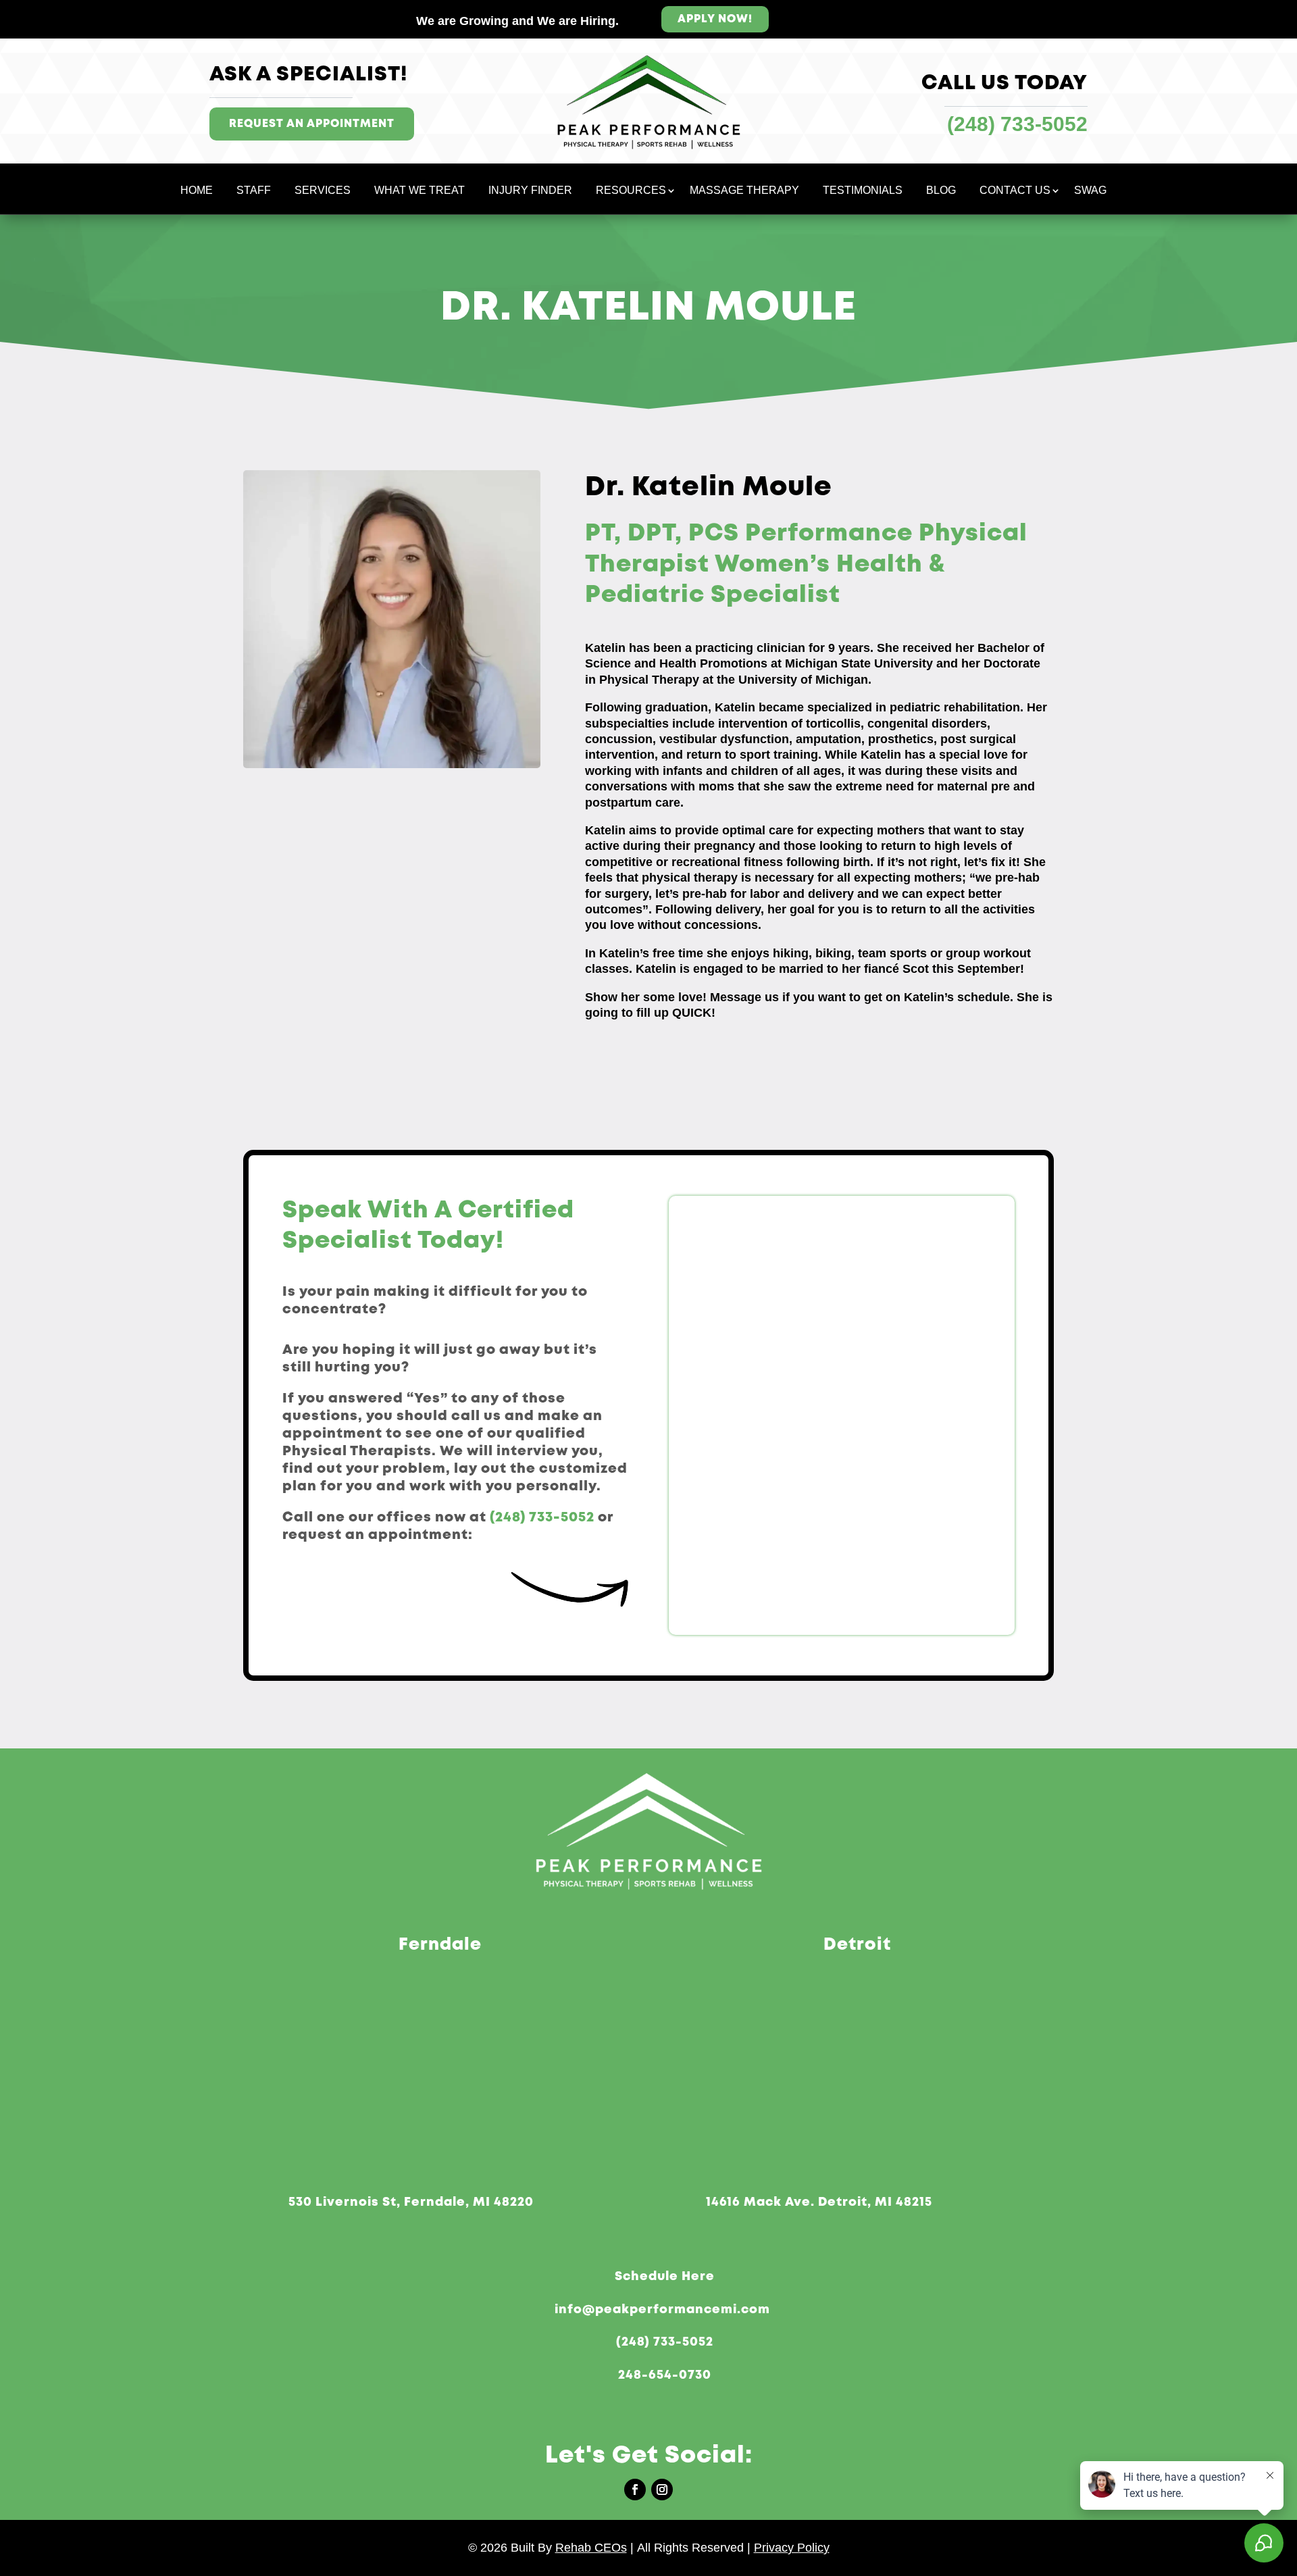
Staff (254, 191)
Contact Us (1015, 191)
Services (323, 191)
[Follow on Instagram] (662, 2490)
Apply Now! (715, 19)
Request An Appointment (312, 124)
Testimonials (863, 191)
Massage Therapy (744, 191)
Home (197, 191)
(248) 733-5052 (542, 1518)
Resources (631, 191)
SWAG (1090, 191)
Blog (941, 191)
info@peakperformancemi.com (662, 2310)
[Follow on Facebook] (635, 2490)
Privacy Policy (792, 2548)
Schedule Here (665, 2277)
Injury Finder (530, 191)
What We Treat (419, 191)
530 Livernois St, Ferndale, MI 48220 (411, 2202)
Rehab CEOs (591, 2548)
